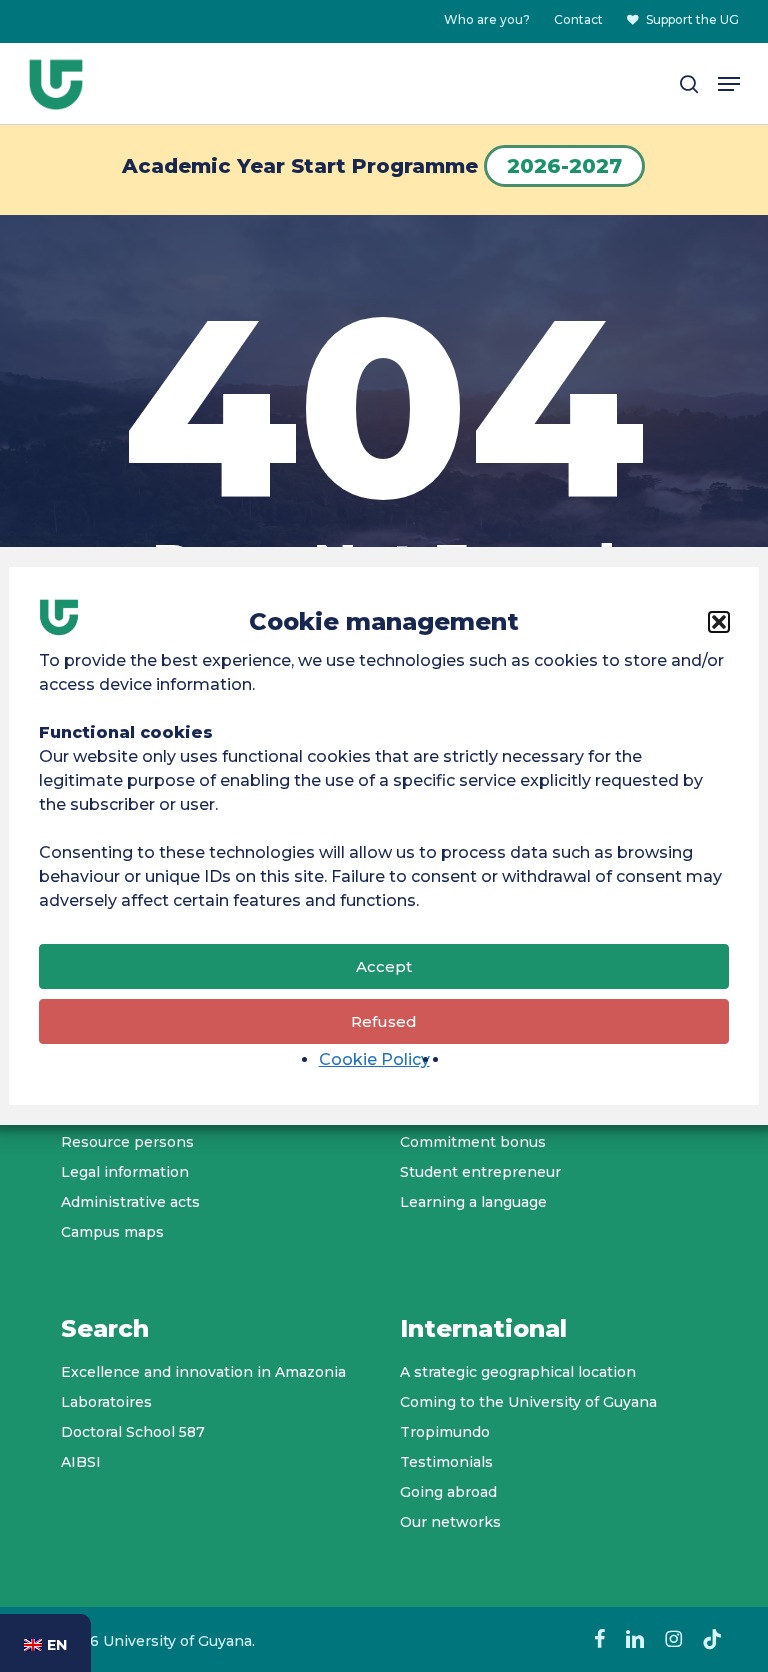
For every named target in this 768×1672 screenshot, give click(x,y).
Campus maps (112, 1232)
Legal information (125, 1172)
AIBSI (81, 1462)
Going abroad (448, 1492)
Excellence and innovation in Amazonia (203, 1372)
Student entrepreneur (480, 1172)
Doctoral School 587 (133, 1432)
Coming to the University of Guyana (528, 1402)
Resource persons (127, 1142)
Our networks (450, 1522)
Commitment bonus (473, 1142)
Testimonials (446, 1462)
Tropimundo (445, 1432)
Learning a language (473, 1202)
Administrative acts (130, 1202)
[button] (719, 622)
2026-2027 (564, 166)
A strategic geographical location (518, 1372)
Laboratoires (106, 1402)
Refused (384, 1021)
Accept (384, 966)
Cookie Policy (374, 1059)
